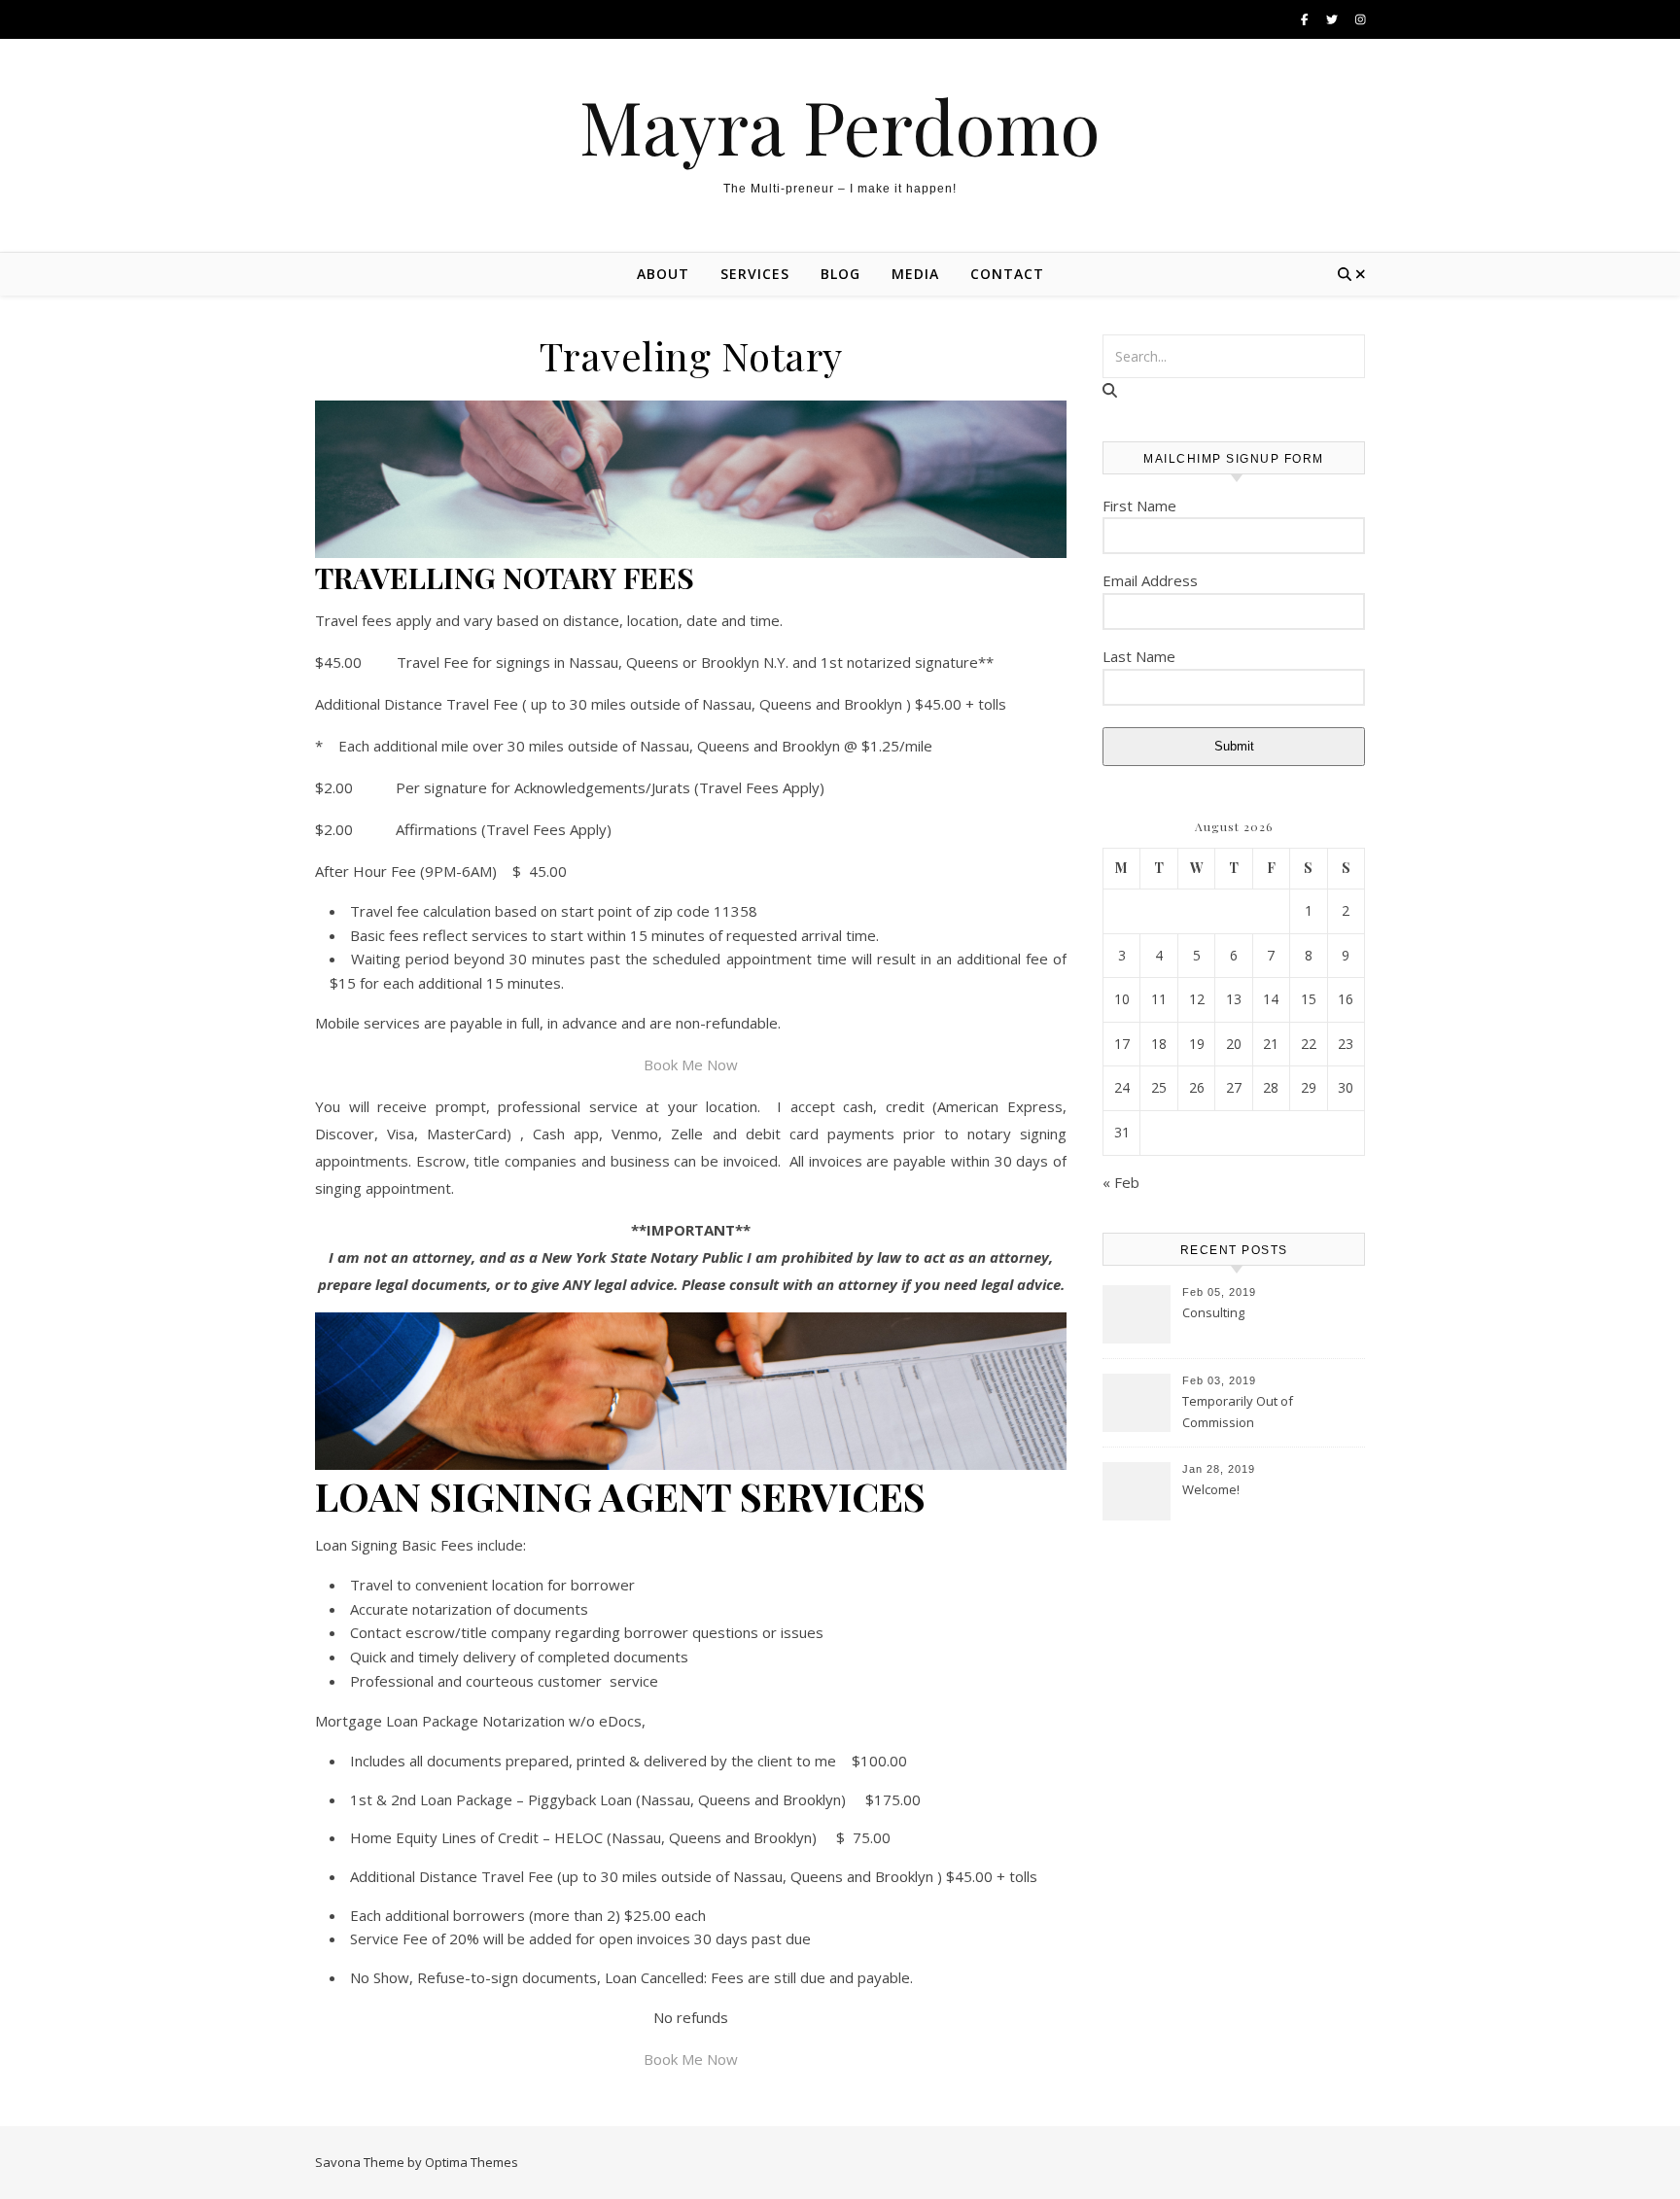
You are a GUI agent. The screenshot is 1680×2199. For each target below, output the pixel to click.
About (663, 274)
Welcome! (1211, 1489)
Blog (840, 274)
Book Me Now (691, 1065)
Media (915, 274)
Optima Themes (472, 2162)
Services (755, 274)
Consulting (1213, 1312)
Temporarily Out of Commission (1238, 1412)
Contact (1007, 274)
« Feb (1121, 1182)
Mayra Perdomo (840, 126)
